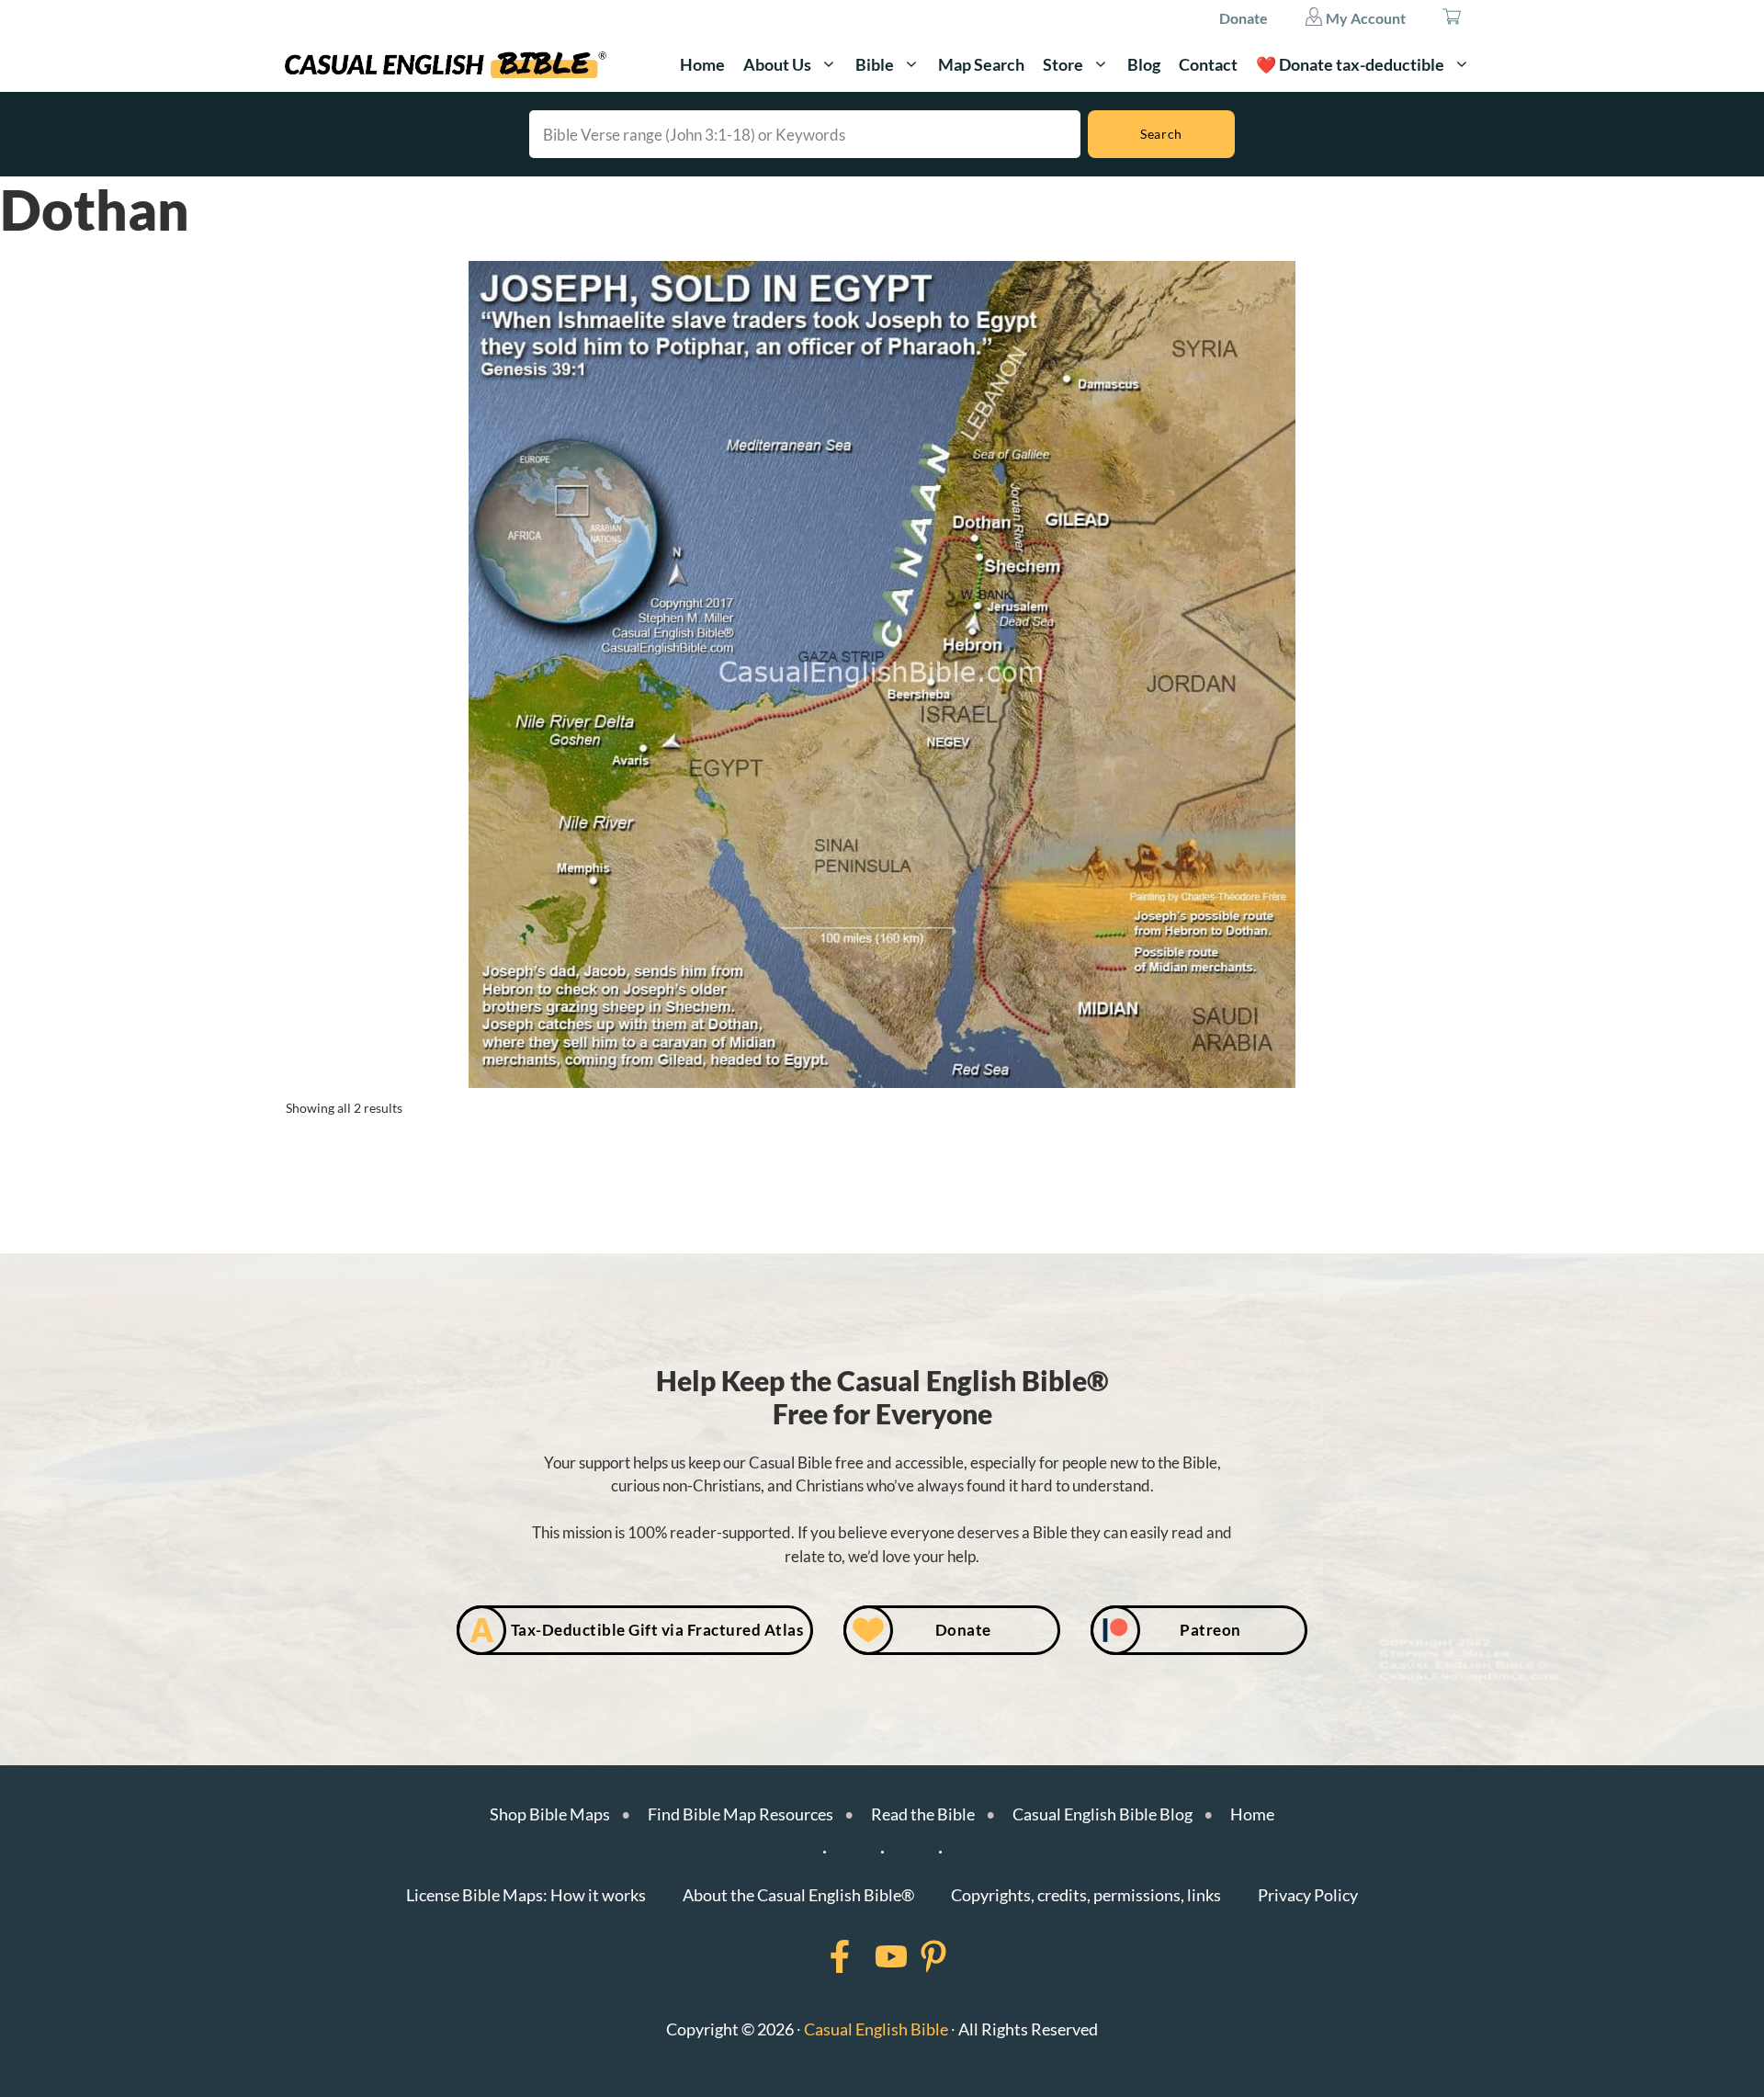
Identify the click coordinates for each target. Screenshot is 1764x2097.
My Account (1364, 18)
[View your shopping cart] (1452, 18)
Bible (875, 64)
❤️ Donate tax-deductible (1350, 64)
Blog (1144, 64)
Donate (1244, 18)
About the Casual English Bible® (798, 1895)
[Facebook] (816, 1956)
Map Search (981, 64)
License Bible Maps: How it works (526, 1895)
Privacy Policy (1308, 1895)
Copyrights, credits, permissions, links (1086, 1895)
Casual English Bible (876, 2029)
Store (1063, 64)
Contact (1208, 64)
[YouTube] (867, 1956)
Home (702, 64)
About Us (777, 64)
